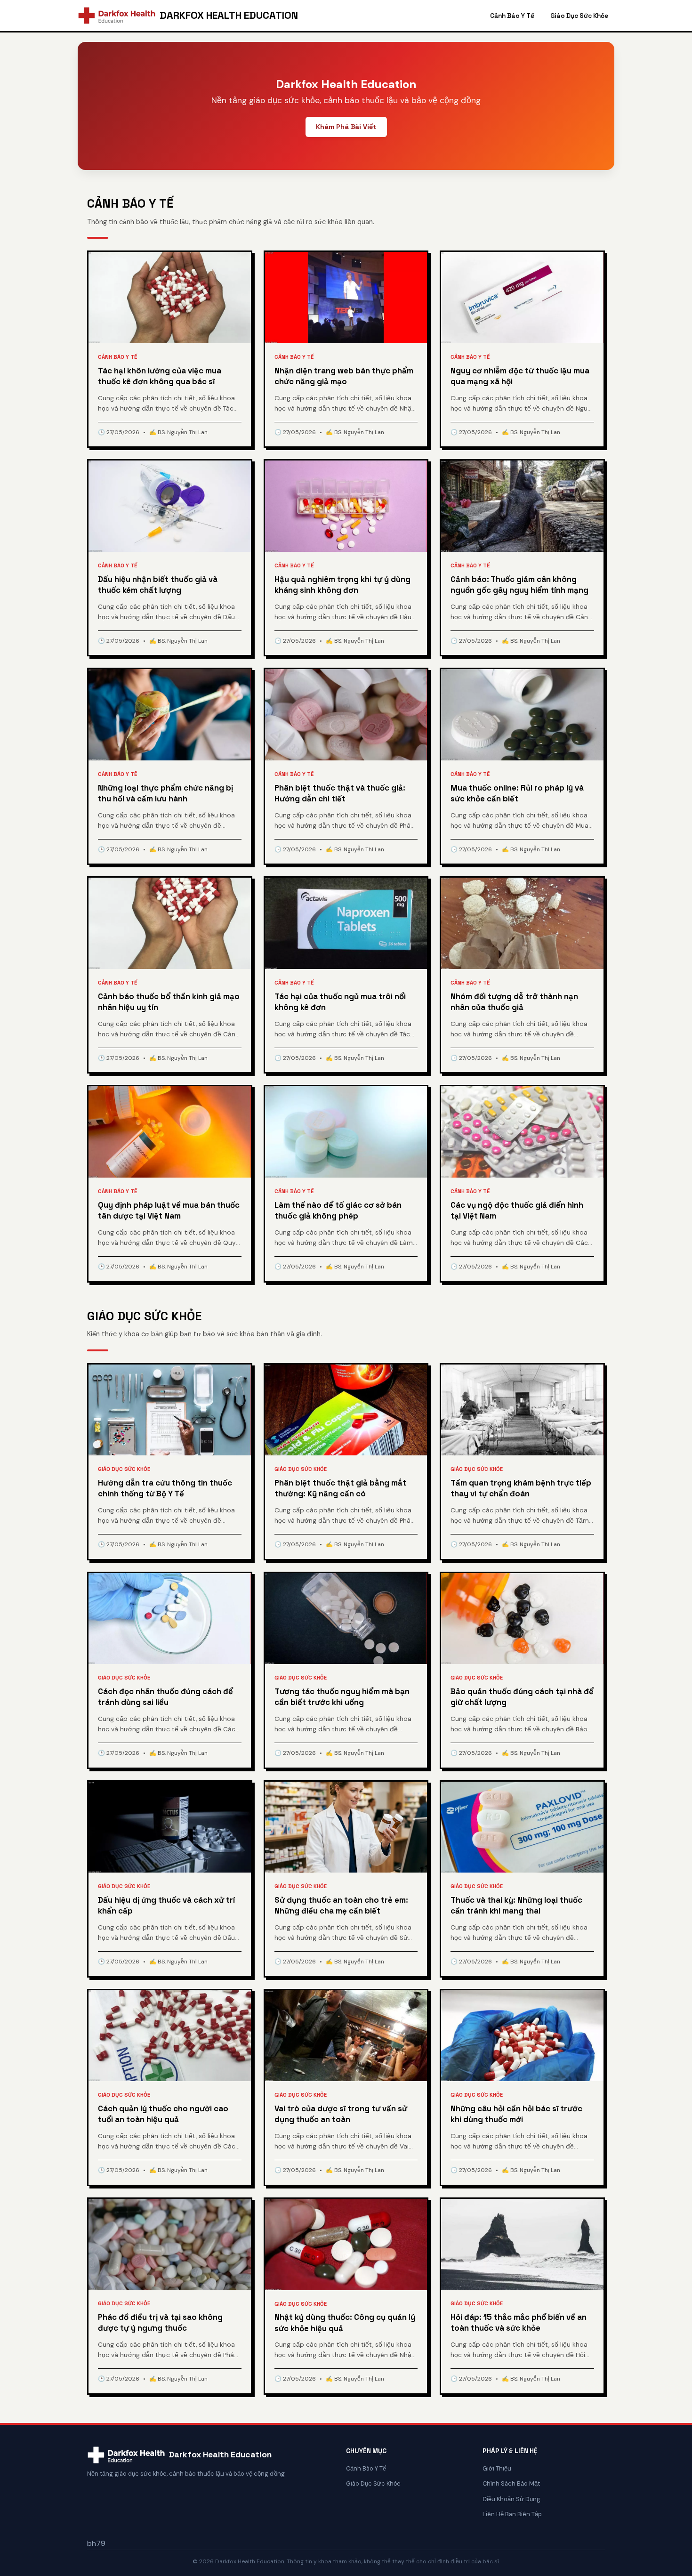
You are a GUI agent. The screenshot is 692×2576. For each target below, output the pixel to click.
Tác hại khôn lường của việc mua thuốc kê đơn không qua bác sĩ (160, 376)
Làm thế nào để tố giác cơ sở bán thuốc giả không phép (338, 1211)
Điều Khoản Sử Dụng (511, 2499)
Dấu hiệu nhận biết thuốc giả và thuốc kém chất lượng (158, 585)
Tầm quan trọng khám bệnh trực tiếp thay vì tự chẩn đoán (521, 1488)
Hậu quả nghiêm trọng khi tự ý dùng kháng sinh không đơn (342, 585)
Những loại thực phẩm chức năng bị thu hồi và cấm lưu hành (165, 793)
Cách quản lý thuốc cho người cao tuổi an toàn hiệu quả (163, 2114)
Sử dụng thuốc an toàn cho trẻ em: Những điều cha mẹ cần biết (341, 1906)
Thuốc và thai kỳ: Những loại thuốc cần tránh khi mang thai (516, 1906)
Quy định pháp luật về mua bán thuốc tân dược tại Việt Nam (169, 1211)
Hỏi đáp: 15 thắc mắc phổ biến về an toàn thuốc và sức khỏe (519, 2323)
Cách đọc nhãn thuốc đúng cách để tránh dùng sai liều (165, 1697)
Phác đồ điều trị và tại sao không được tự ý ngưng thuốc (160, 2323)
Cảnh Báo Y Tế (512, 16)
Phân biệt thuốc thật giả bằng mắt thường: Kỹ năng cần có (340, 1488)
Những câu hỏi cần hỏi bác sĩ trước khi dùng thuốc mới (516, 2114)
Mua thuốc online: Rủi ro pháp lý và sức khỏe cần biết (517, 793)
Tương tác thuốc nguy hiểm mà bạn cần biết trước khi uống (342, 1697)
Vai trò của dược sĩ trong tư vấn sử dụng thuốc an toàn (341, 2114)
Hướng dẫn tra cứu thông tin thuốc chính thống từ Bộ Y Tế (165, 1488)
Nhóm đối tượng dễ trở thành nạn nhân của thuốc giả (514, 1002)
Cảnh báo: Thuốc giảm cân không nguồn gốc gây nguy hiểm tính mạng (519, 585)
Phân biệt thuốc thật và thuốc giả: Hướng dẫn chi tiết (340, 793)
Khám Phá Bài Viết (346, 127)
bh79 (96, 2543)
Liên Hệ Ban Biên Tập (512, 2514)
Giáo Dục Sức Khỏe (579, 16)
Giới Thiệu (497, 2468)
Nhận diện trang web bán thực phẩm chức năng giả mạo (344, 376)
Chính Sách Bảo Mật (511, 2483)
